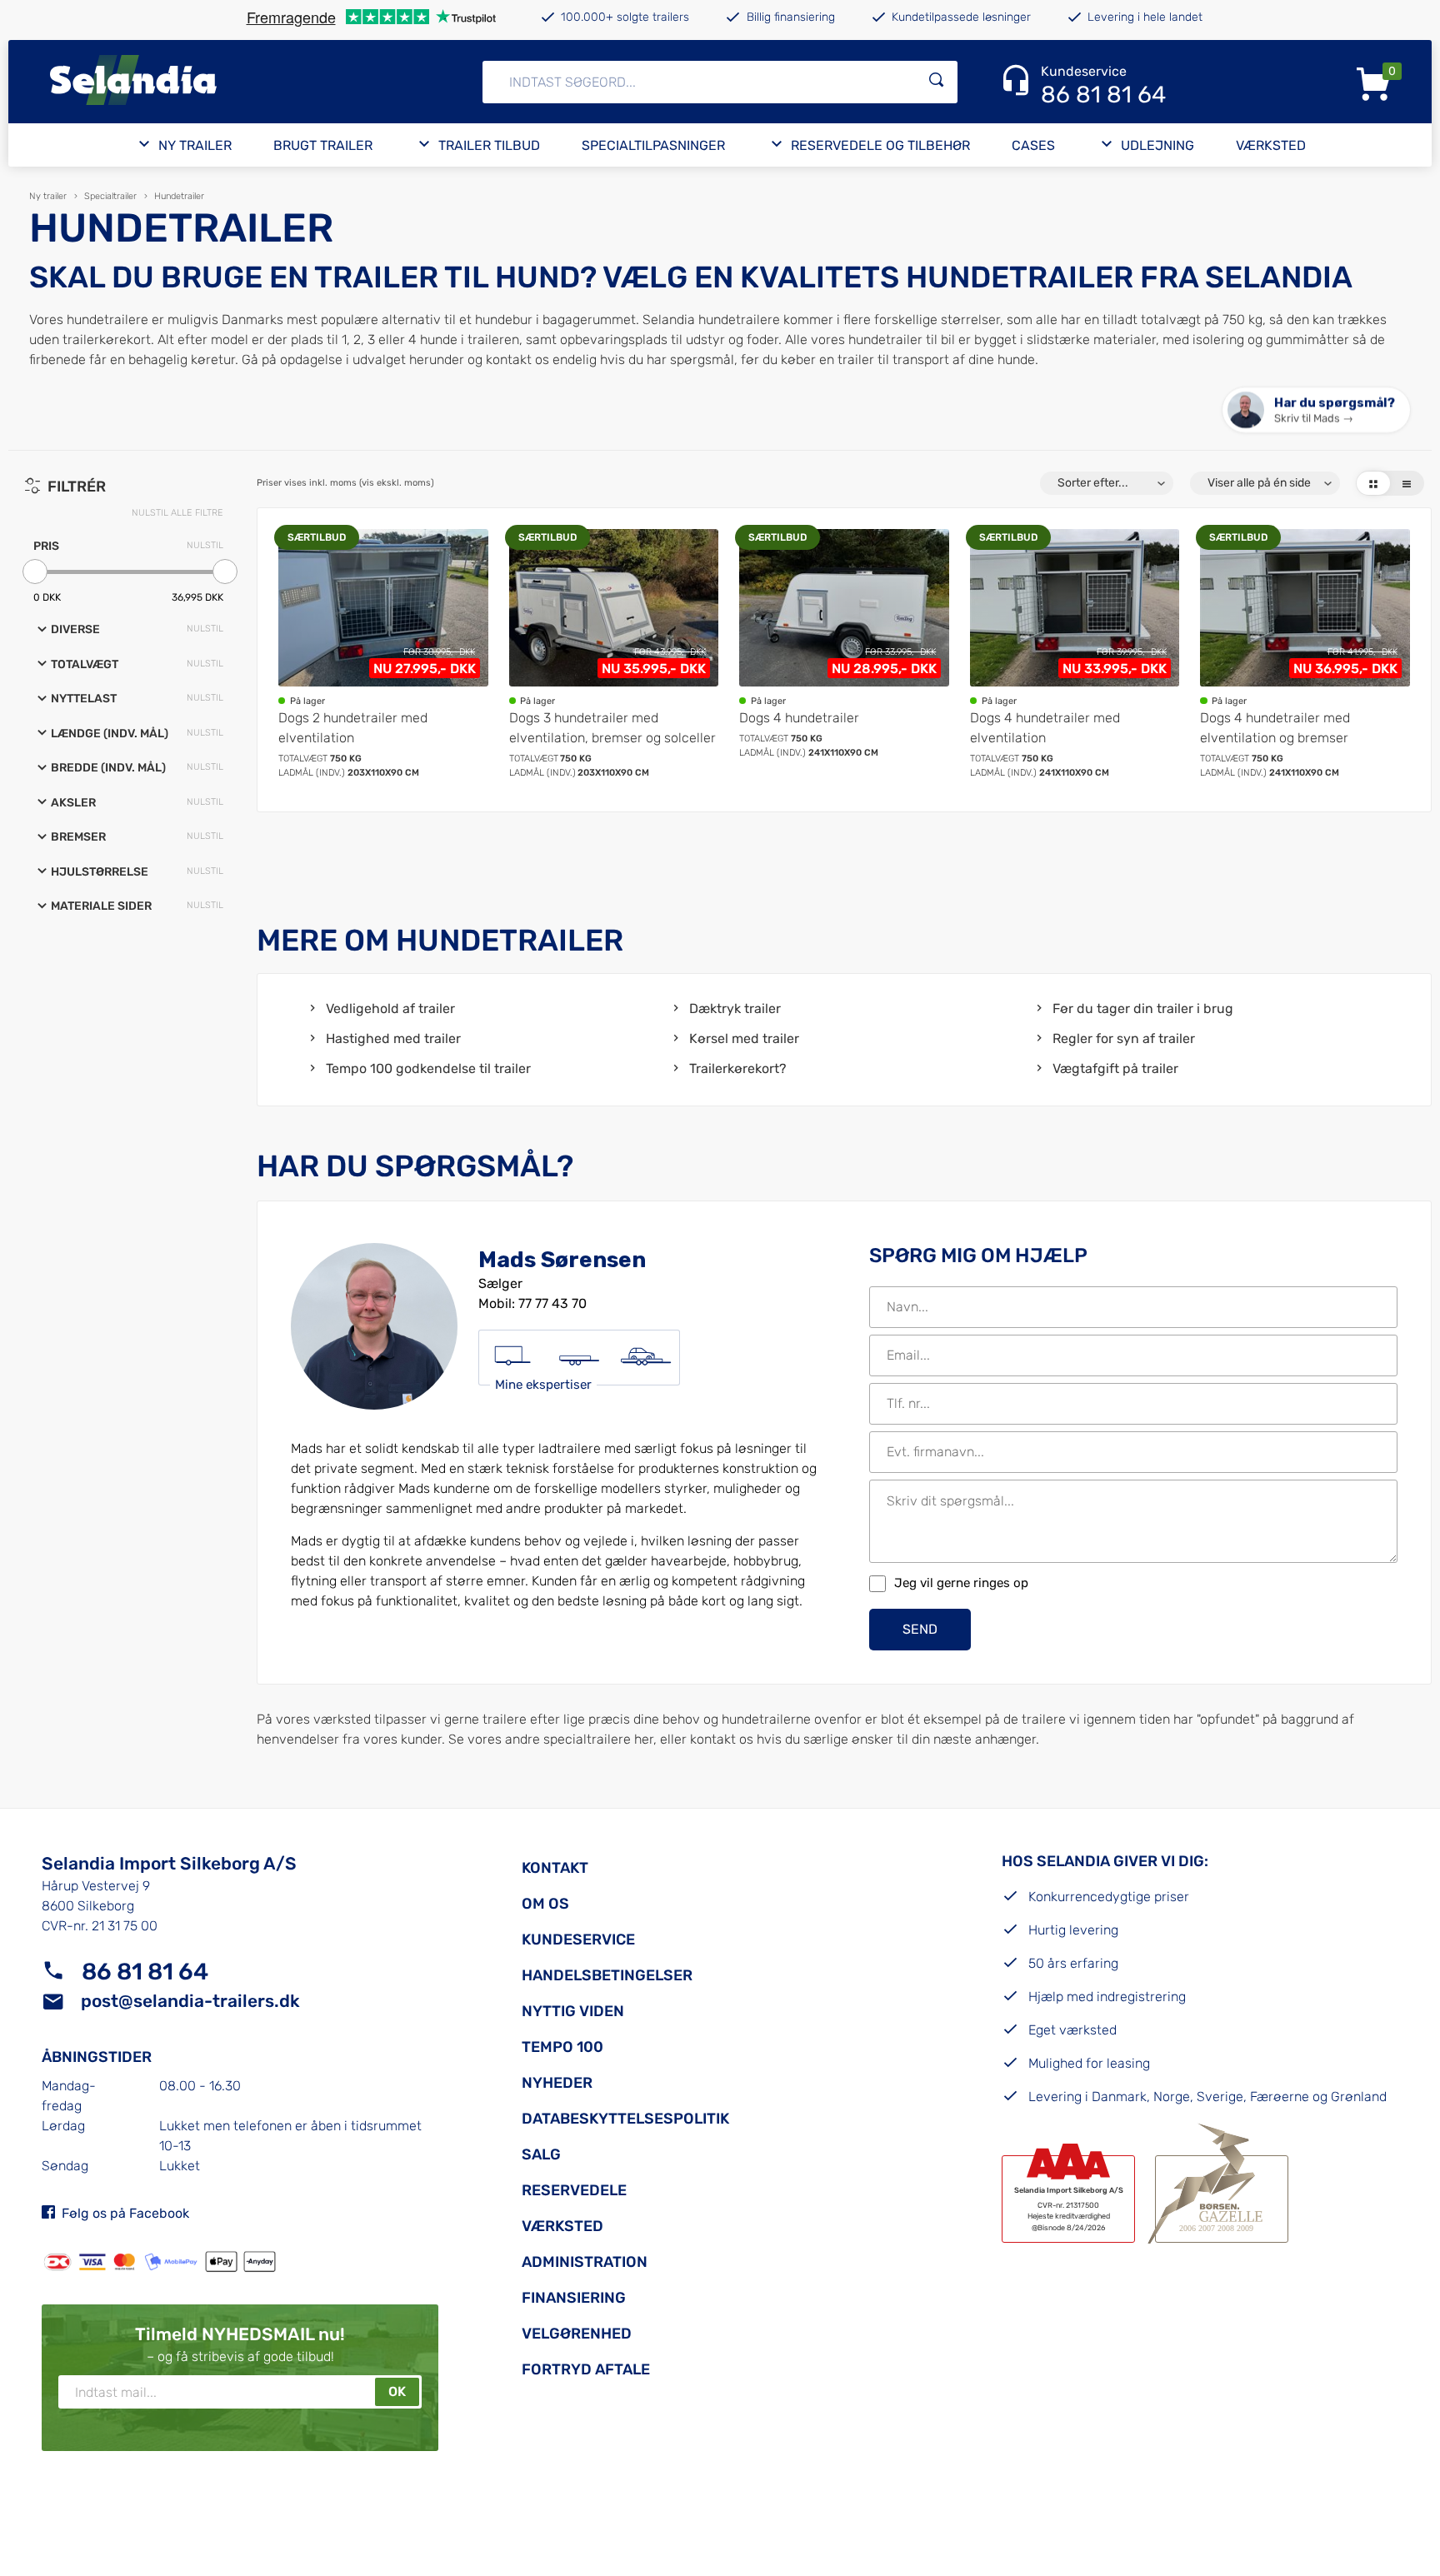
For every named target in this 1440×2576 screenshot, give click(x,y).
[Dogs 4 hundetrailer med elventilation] (1075, 654)
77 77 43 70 (552, 1303)
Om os (545, 1904)
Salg (541, 2154)
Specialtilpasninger (653, 145)
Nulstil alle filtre (177, 513)
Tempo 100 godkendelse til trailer (428, 1068)
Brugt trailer (323, 145)
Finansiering (574, 2298)
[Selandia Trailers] (223, 82)
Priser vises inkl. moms (345, 483)
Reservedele (574, 2190)
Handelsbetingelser (607, 1975)
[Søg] (937, 82)
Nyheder (557, 2083)
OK (397, 2391)
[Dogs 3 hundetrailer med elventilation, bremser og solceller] (614, 654)
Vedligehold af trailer (390, 1008)
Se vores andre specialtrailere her (551, 1739)
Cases (1033, 145)
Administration (585, 2262)
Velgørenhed (577, 2334)
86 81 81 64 (145, 1972)
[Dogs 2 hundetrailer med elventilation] (383, 654)
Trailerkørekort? (737, 1068)
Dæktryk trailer (735, 1008)
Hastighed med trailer (393, 1038)
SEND (920, 1629)
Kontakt (555, 1868)
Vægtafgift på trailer (1115, 1068)
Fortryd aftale (586, 2369)
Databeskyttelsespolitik (625, 2119)
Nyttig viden (573, 2011)
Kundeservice (578, 1939)
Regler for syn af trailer (1124, 1038)
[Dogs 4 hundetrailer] (844, 654)
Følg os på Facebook (125, 2213)
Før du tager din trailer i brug (1143, 1008)
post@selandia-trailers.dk (190, 2001)
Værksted (1271, 145)
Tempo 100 (562, 2047)
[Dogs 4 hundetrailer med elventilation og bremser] (1305, 654)
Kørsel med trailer (744, 1038)
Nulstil (205, 545)
